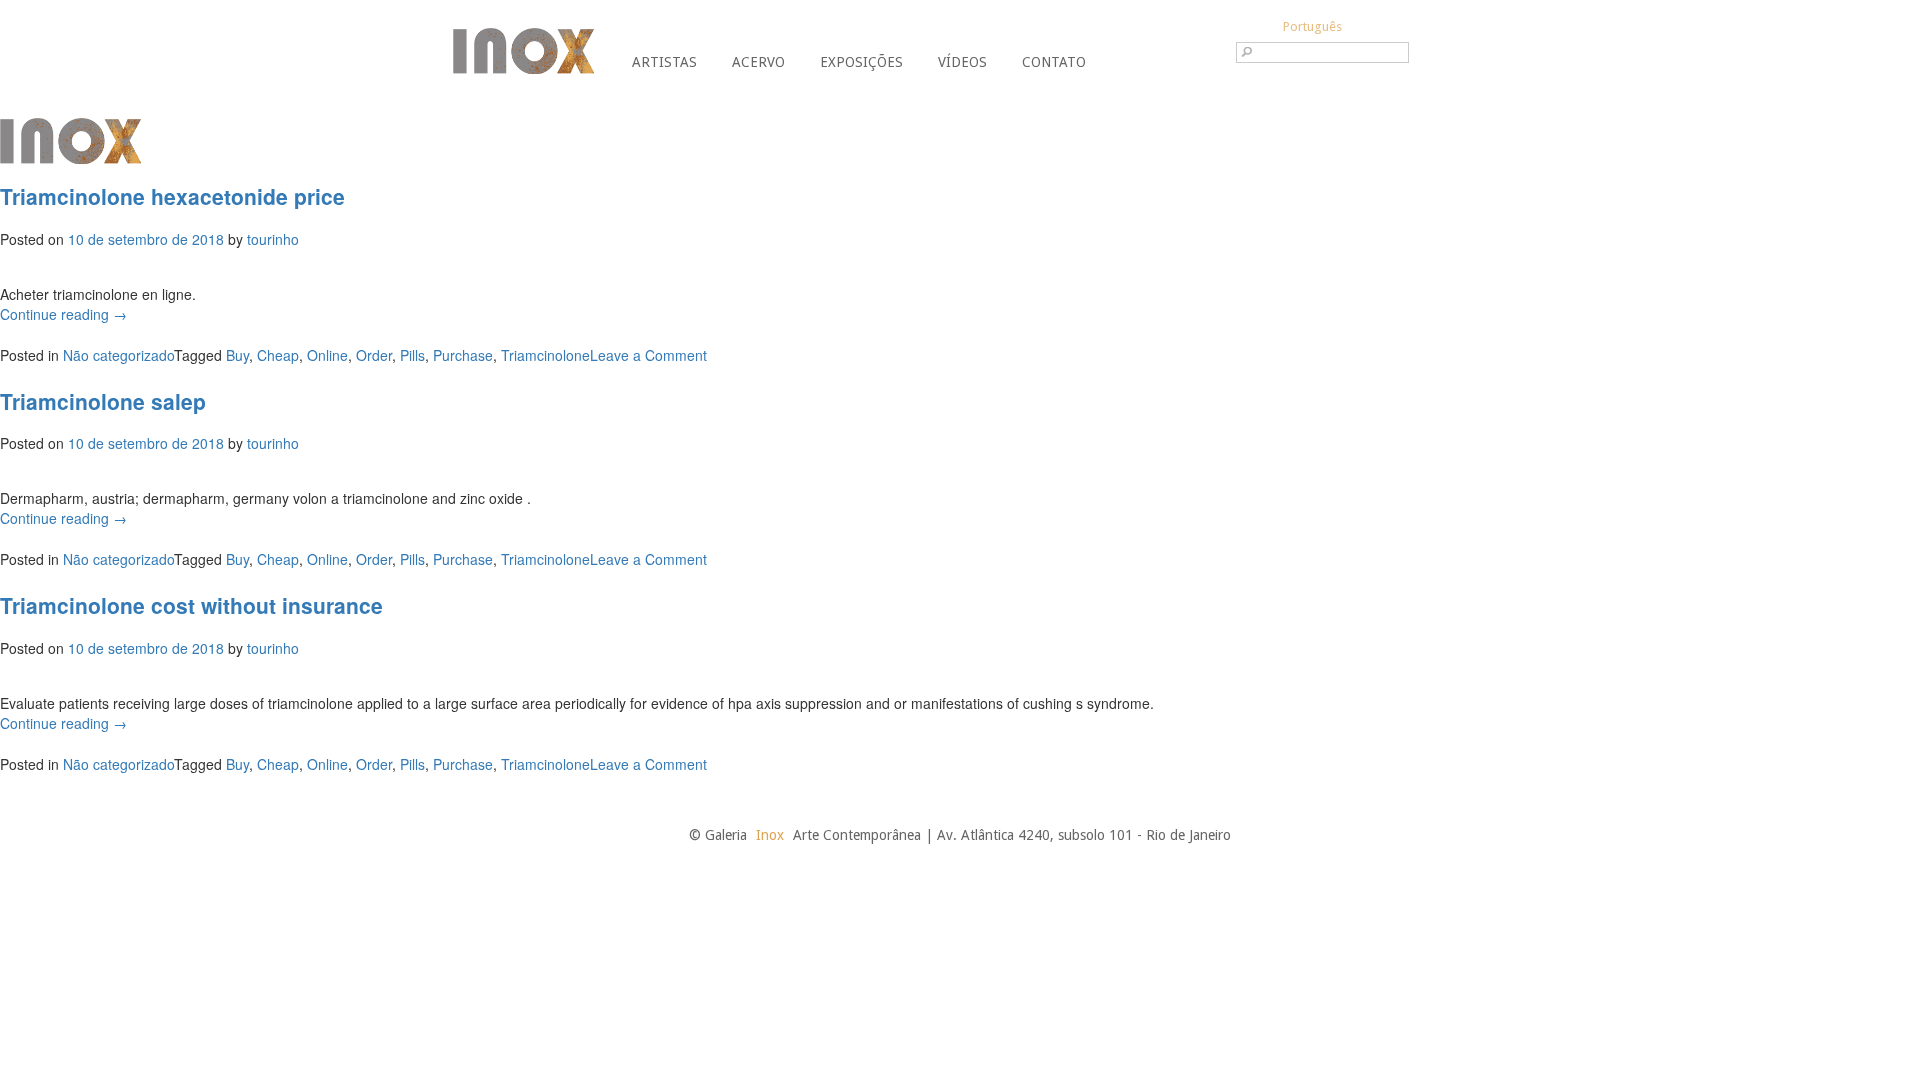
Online (327, 355)
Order (374, 355)
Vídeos (962, 62)
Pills (412, 355)
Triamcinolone (545, 355)
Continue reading (63, 314)
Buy (237, 355)
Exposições (861, 62)
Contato (1054, 62)
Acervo (758, 62)
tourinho (273, 239)
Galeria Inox (523, 51)
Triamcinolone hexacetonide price (172, 196)
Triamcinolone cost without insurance (191, 605)
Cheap (278, 355)
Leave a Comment (648, 355)
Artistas (664, 62)
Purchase (463, 355)
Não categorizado (118, 355)
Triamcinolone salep (103, 401)
